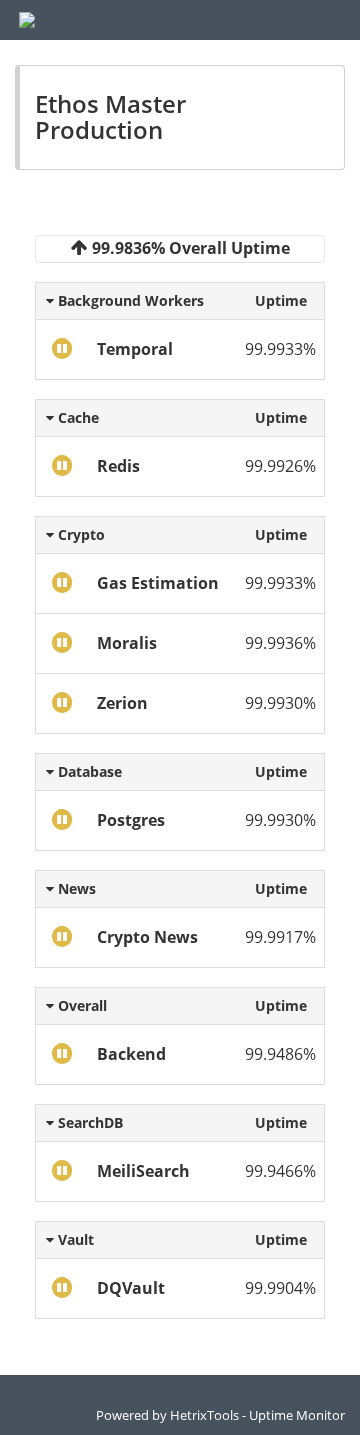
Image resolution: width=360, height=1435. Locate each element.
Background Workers (129, 300)
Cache (76, 417)
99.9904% (280, 1288)
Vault (74, 1239)
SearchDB (88, 1122)
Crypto (79, 534)
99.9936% (280, 643)
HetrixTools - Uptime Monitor (257, 1415)
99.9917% (280, 937)
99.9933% (280, 349)
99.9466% (280, 1171)
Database (88, 771)
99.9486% (280, 1054)
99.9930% (280, 703)
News (75, 888)
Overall (80, 1005)
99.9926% (280, 466)
